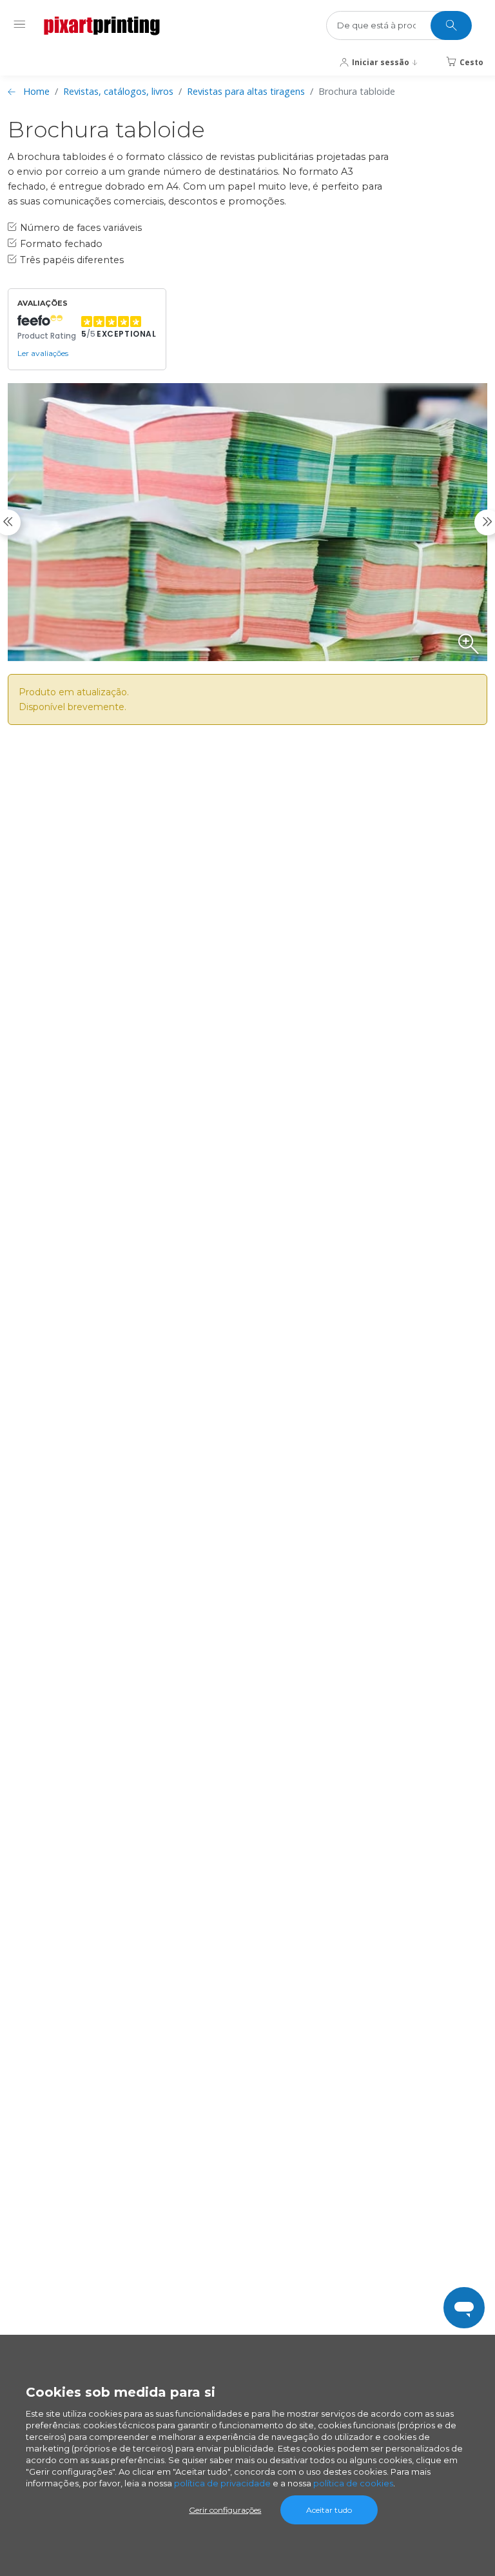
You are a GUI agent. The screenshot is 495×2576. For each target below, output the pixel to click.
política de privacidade (222, 2483)
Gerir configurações (225, 2510)
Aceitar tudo (329, 2510)
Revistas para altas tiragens (246, 91)
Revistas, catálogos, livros (118, 91)
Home (36, 91)
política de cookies (353, 2483)
